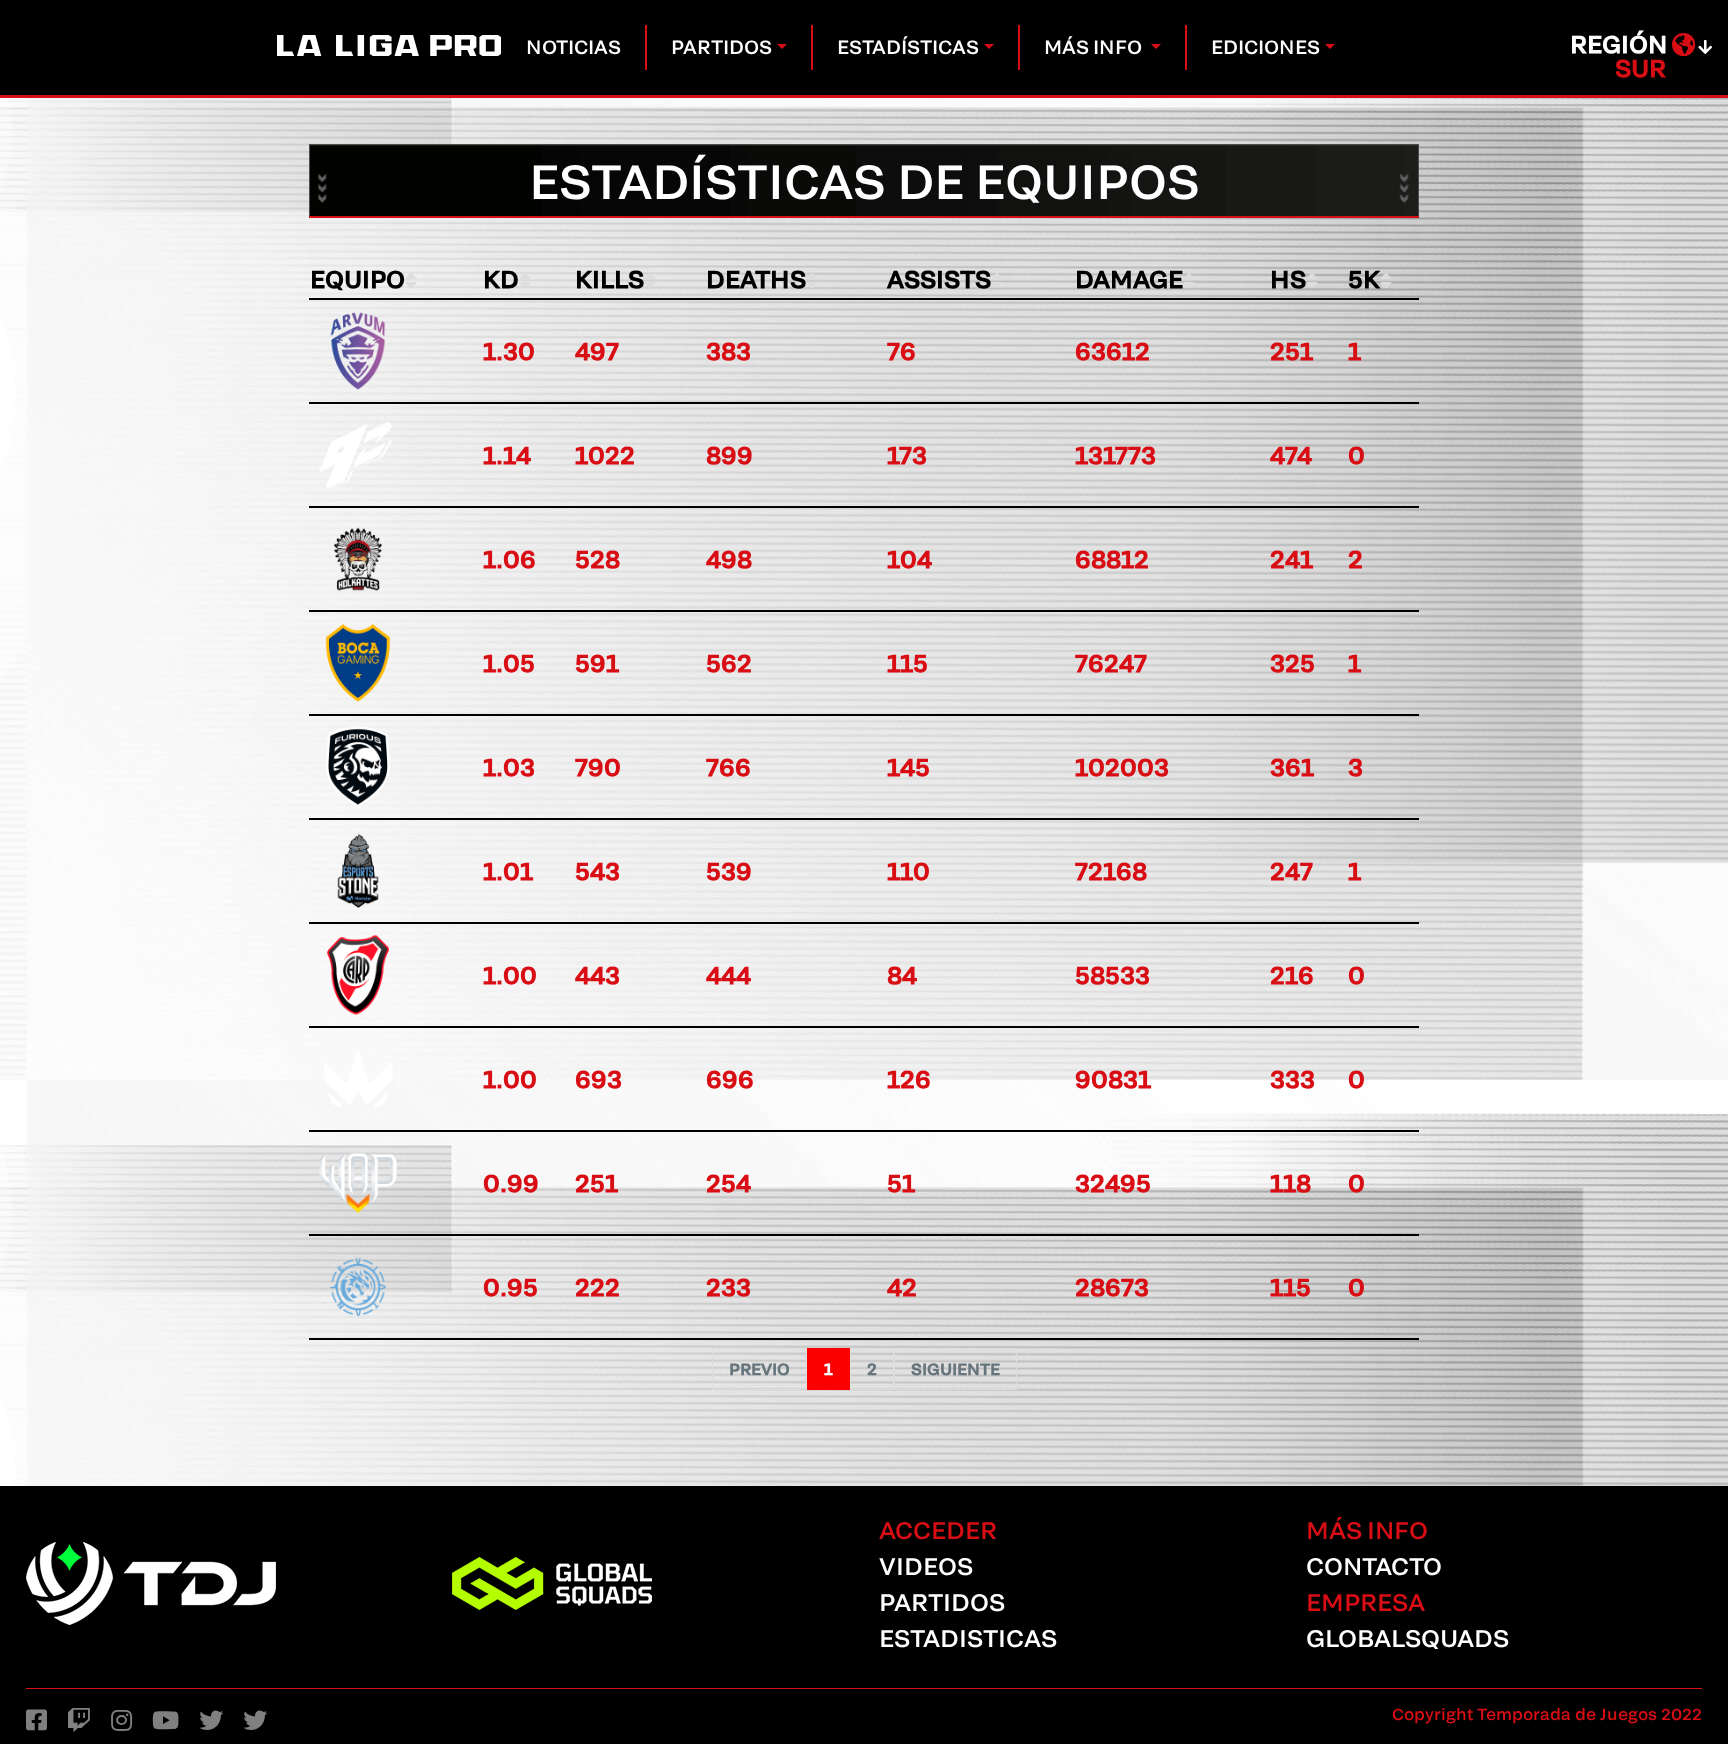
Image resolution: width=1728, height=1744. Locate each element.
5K (1364, 278)
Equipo (357, 278)
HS (1288, 278)
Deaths (756, 278)
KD (501, 278)
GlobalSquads (1407, 1637)
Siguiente (955, 1368)
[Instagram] (121, 1719)
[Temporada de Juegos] (224, 1583)
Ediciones (1265, 46)
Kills (609, 278)
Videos (926, 1565)
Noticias (577, 46)
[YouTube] (165, 1719)
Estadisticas (968, 1637)
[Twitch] (79, 1719)
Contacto (1374, 1565)
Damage (1129, 278)
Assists (939, 278)
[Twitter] (211, 1719)
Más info (1095, 46)
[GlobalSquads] (650, 1583)
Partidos (721, 46)
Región (1621, 56)
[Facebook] (36, 1719)
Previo (759, 1368)
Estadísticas (908, 46)
